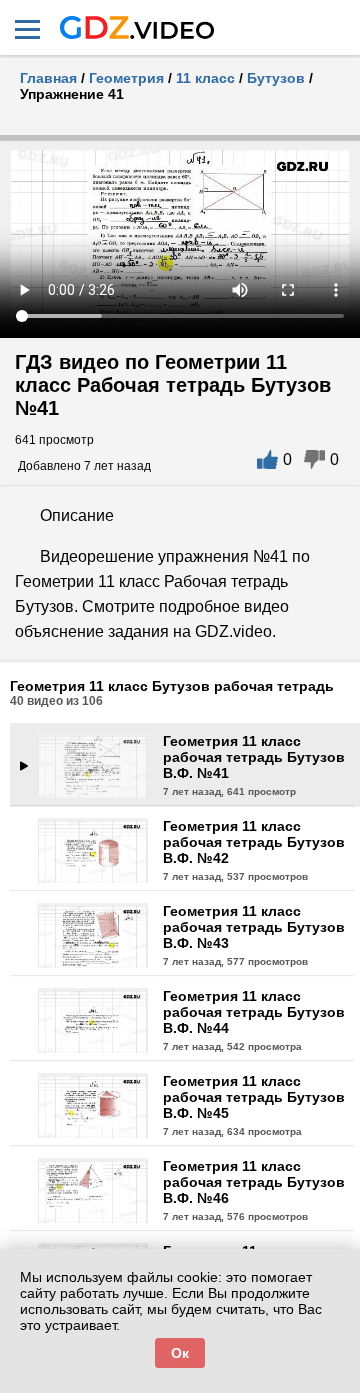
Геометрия (126, 78)
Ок (180, 1353)
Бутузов (276, 78)
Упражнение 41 (72, 94)
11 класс (205, 78)
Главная (48, 78)
